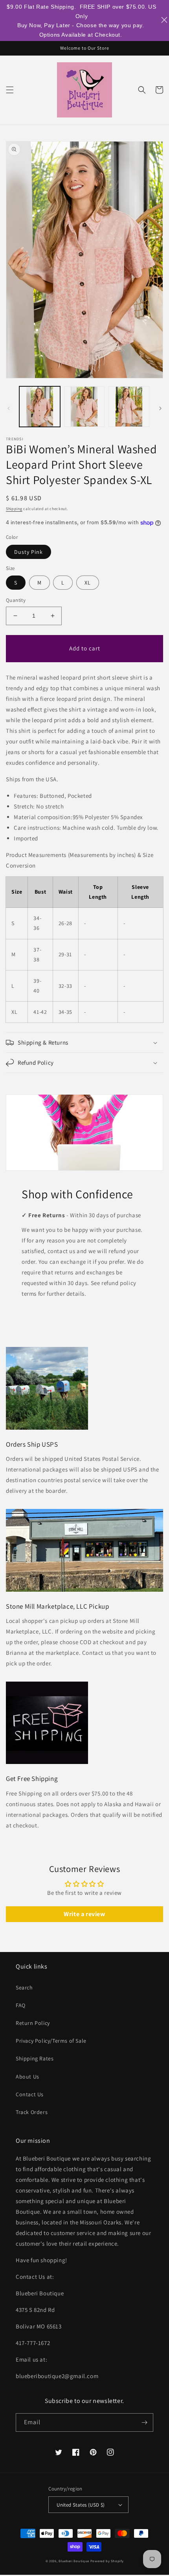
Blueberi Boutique (74, 2561)
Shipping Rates (35, 2058)
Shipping (14, 509)
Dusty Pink (28, 552)
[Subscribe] (144, 2422)
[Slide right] (160, 408)
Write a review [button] (84, 1914)
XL (88, 583)
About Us (28, 2077)
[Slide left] (9, 408)
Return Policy (33, 2023)
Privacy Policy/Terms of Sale (51, 2041)
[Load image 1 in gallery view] (40, 407)
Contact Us (30, 2094)
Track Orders (32, 2112)
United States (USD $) (81, 2505)
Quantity (16, 600)
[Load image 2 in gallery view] (84, 407)
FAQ (21, 2005)
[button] (10, 90)
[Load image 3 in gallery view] (129, 407)
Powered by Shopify (107, 2561)
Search (24, 1987)
